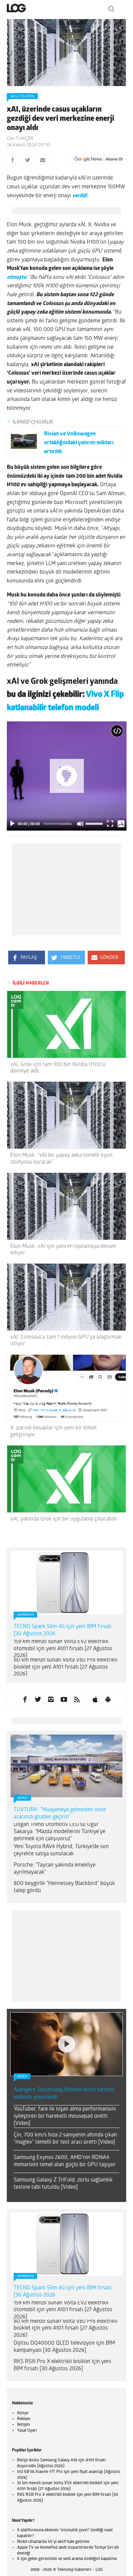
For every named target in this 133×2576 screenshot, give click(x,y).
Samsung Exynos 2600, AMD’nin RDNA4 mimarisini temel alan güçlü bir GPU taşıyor (65, 2161)
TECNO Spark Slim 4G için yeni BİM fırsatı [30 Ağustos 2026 (63, 1630)
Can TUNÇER (20, 139)
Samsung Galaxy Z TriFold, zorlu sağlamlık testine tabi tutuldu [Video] (63, 2184)
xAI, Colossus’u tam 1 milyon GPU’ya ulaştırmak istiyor (66, 1341)
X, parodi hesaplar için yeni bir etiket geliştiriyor (54, 1431)
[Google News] (99, 159)
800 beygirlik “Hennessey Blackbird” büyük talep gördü (64, 1887)
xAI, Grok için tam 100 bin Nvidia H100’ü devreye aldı (58, 1068)
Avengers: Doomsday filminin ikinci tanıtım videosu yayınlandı (64, 2094)
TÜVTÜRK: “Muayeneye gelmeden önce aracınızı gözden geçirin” (60, 1814)
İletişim (24, 2425)
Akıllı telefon (22, 96)
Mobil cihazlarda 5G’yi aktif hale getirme (53, 2542)
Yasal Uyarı (27, 2431)
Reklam (24, 2419)
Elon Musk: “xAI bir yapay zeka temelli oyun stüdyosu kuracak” (61, 1159)
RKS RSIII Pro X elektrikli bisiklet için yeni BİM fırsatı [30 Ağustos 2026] (62, 2365)
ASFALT (22, 1798)
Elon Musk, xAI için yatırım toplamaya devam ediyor (63, 1250)
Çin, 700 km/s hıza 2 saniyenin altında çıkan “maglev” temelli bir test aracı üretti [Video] (65, 2139)
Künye (23, 2413)
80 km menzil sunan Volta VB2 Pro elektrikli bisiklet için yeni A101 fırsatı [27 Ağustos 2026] (65, 1667)
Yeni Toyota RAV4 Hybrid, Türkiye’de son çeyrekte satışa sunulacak (61, 1850)
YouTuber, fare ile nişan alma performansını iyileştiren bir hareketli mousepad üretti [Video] (65, 2116)
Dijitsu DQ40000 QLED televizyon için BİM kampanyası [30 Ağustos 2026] (64, 2347)
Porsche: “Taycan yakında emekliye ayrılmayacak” (55, 1869)
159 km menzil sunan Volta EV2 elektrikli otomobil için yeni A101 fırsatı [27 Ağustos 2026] (63, 1649)
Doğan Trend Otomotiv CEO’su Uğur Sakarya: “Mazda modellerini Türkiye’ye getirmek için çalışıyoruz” (60, 1832)
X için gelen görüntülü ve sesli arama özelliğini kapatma (67, 2559)
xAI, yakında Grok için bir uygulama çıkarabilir (64, 1519)
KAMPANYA (25, 1615)
